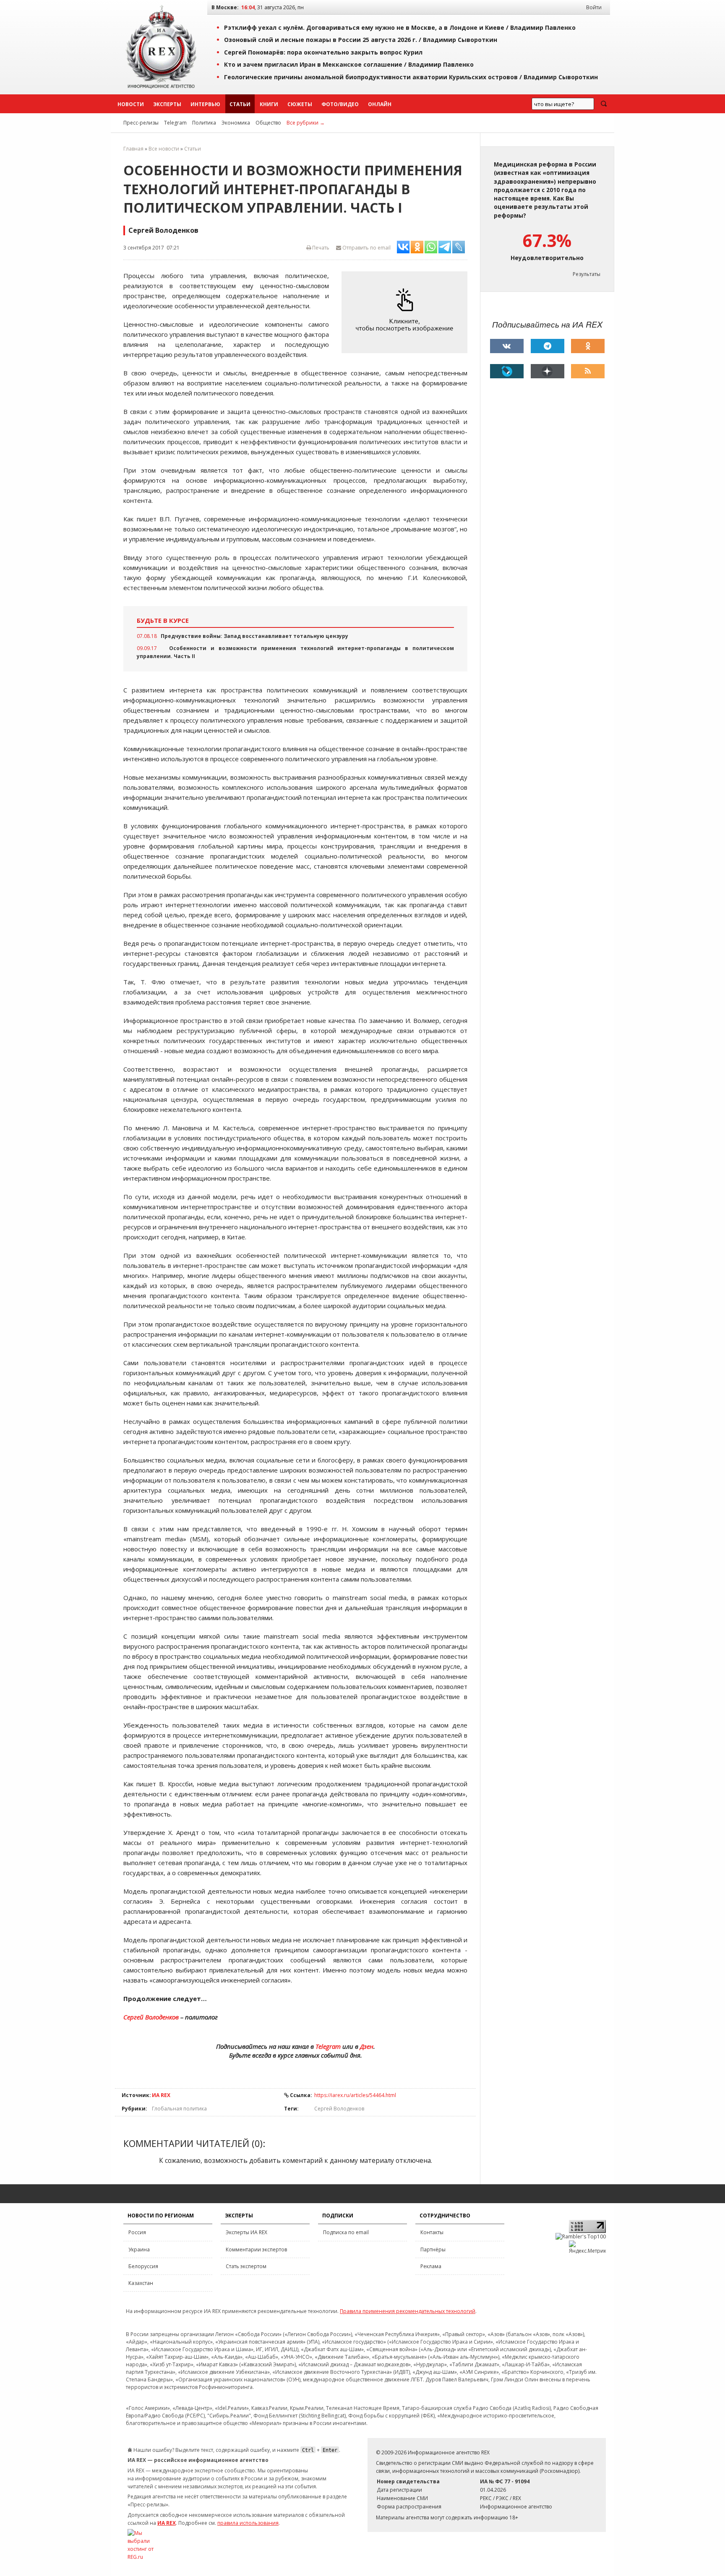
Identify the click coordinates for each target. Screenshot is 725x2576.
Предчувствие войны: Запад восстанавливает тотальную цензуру (254, 636)
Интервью (205, 104)
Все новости (164, 149)
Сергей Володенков (151, 2017)
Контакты (432, 2232)
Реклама (431, 2266)
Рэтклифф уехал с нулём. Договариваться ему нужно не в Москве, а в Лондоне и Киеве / (400, 27)
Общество (268, 123)
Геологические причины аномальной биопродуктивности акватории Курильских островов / (411, 77)
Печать (320, 248)
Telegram (175, 123)
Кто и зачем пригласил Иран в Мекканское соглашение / (349, 64)
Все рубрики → (306, 123)
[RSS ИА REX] (588, 371)
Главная (133, 149)
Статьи (240, 104)
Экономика (236, 123)
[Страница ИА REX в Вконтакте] (507, 346)
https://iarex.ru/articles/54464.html (355, 2095)
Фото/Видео (340, 104)
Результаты (587, 274)
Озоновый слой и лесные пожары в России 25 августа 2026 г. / (361, 40)
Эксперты (167, 104)
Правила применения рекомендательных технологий (408, 2311)
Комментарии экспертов (256, 2249)
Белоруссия (143, 2266)
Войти (594, 7)
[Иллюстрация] (407, 312)
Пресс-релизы (141, 123)
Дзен (367, 2046)
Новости (131, 104)
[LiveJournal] (507, 371)
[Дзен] (548, 371)
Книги (269, 104)
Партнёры (433, 2249)
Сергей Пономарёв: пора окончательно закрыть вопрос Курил (323, 52)
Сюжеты (300, 104)
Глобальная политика (179, 2109)
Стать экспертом (246, 2266)
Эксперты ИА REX (246, 2232)
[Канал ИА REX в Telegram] (548, 346)
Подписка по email (346, 2232)
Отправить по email (366, 248)
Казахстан (141, 2283)
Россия (137, 2232)
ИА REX (161, 2095)
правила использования (248, 2523)
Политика (204, 123)
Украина (139, 2249)
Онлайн (380, 104)
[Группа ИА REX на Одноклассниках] (588, 346)
